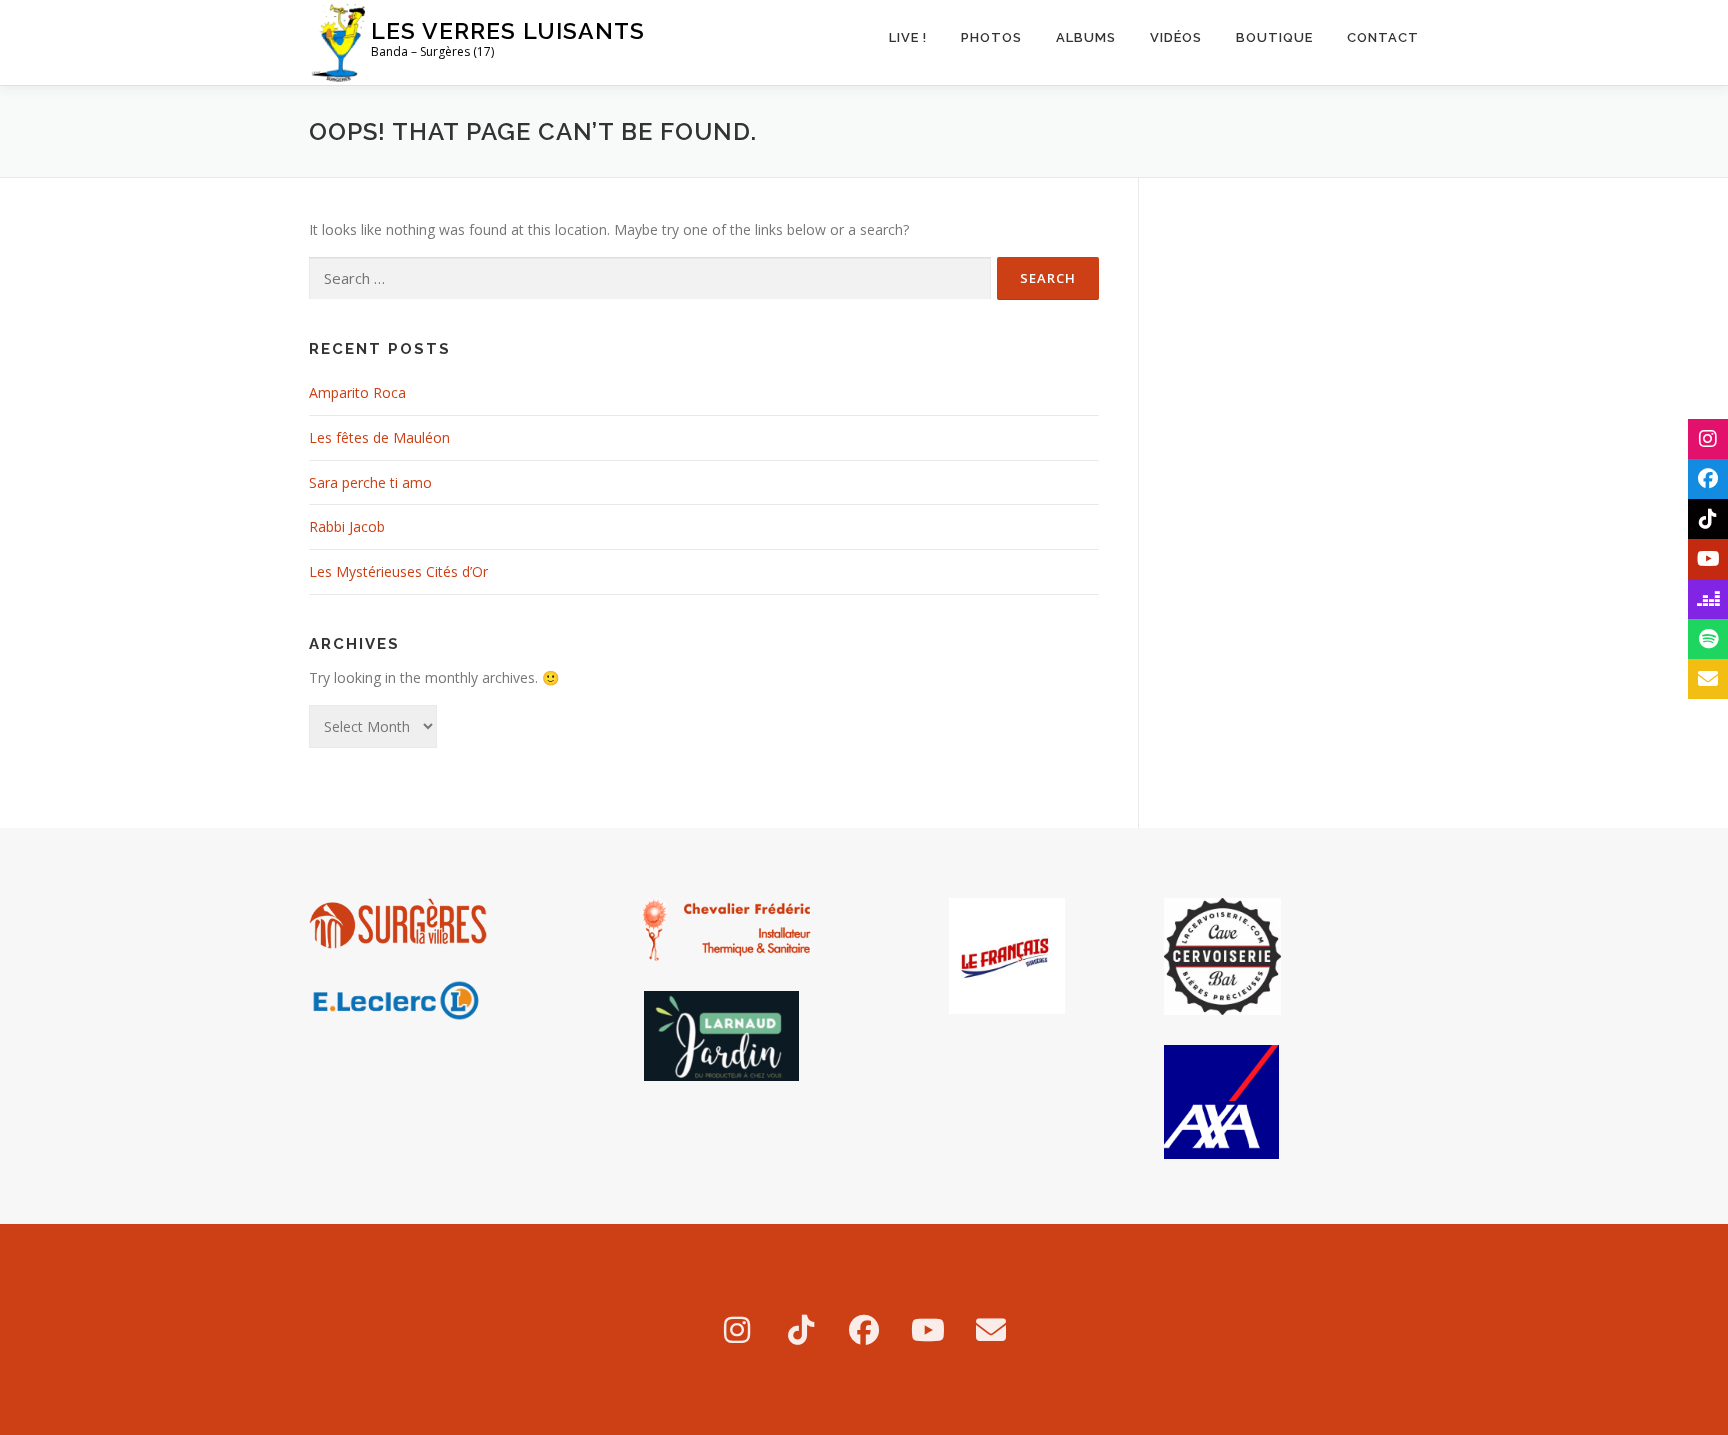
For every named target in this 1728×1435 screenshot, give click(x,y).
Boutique (1274, 37)
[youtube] (928, 1329)
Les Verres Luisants (508, 30)
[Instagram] (737, 1329)
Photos (991, 37)
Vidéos (1176, 37)
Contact (1383, 37)
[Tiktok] (801, 1329)
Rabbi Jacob (347, 526)
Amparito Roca (357, 392)
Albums (1086, 37)
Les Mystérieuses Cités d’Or (398, 571)
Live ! (908, 37)
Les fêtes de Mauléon (379, 437)
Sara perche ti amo (370, 482)
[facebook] (864, 1329)
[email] (991, 1329)
